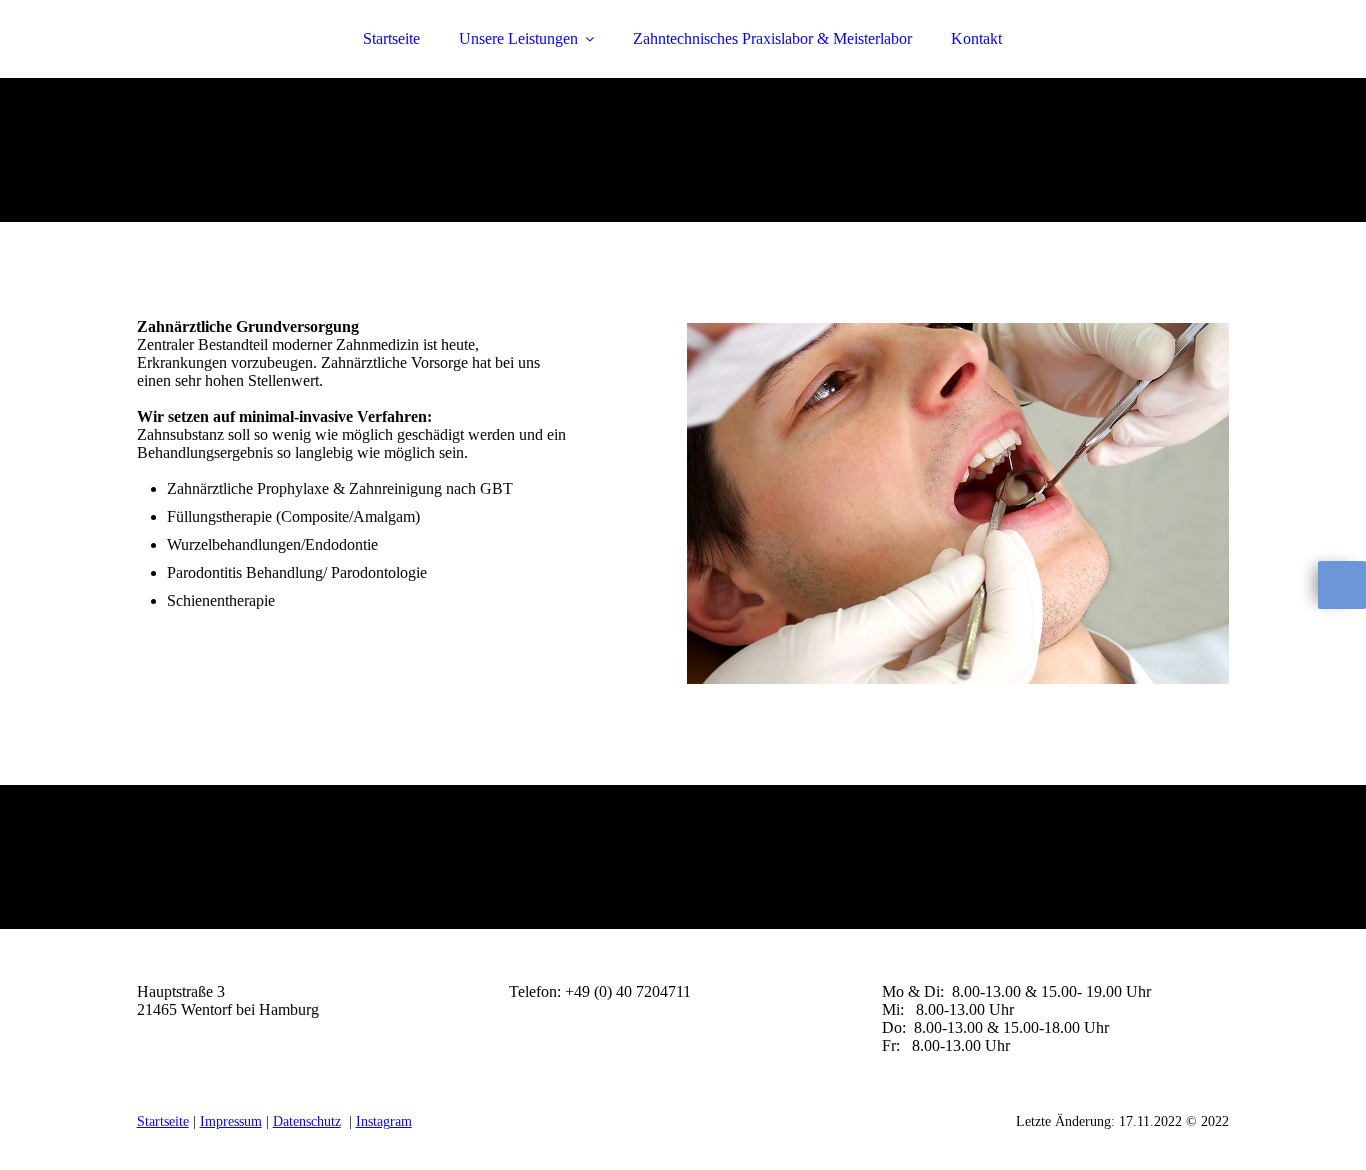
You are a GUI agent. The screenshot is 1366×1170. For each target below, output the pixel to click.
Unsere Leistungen (518, 38)
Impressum (231, 1121)
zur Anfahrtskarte (191, 1045)
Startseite (391, 38)
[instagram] (1342, 585)
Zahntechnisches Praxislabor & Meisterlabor (772, 38)
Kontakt (976, 38)
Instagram (384, 1121)
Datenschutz (307, 1121)
